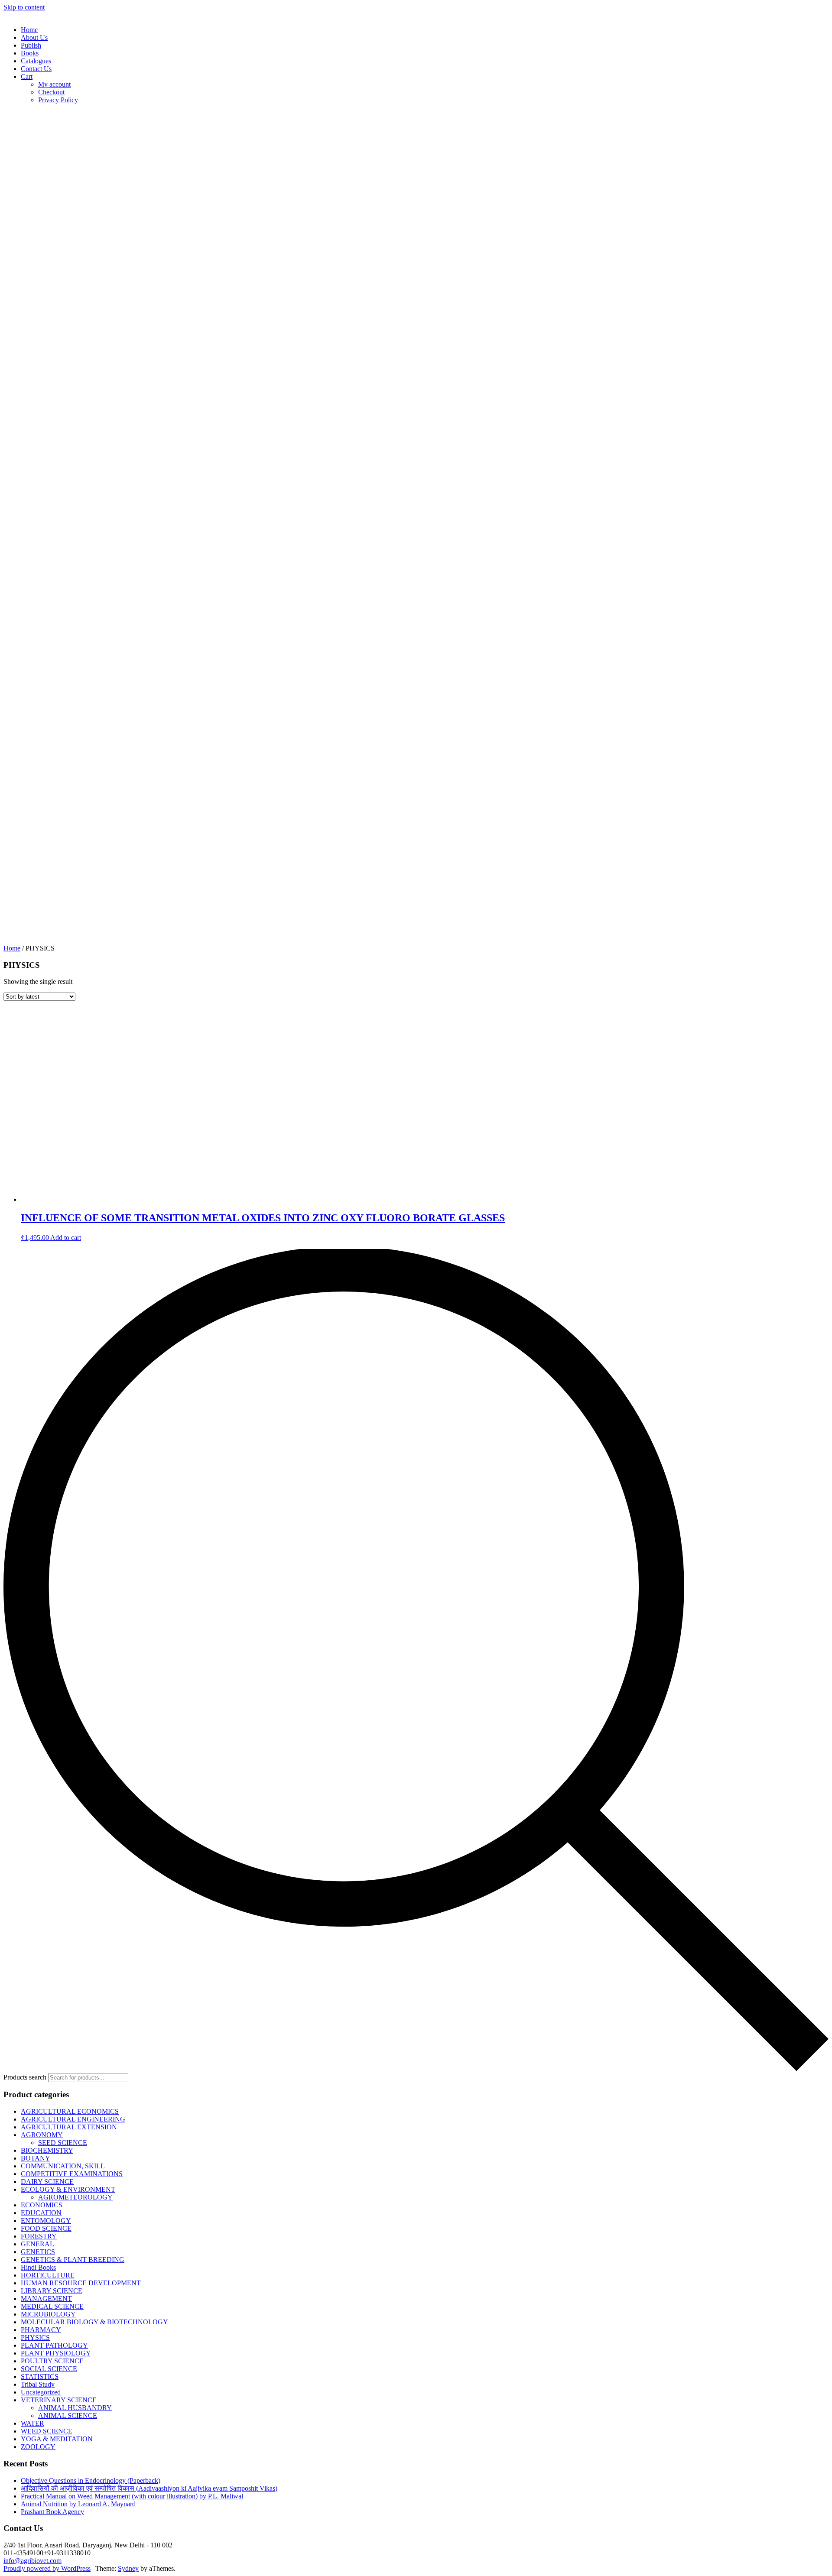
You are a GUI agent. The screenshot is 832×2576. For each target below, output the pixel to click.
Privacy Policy (58, 100)
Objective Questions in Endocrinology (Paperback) (91, 2480)
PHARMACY (41, 2330)
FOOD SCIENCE (46, 2228)
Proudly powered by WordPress (47, 2568)
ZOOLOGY (38, 2447)
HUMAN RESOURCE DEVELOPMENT (81, 2283)
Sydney (128, 2568)
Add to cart (66, 1238)
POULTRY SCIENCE (52, 2361)
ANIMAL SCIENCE (68, 2415)
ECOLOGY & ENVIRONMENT (68, 2189)
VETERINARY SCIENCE (59, 2400)
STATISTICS (40, 2376)
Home (29, 30)
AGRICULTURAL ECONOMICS (70, 2111)
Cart (27, 76)
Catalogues (36, 61)
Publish (31, 45)
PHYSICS (35, 2338)
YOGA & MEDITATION (57, 2439)
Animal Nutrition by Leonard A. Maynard (78, 2504)
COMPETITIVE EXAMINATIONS (72, 2174)
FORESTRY (39, 2236)
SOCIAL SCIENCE (49, 2369)
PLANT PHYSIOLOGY (56, 2353)
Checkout (51, 92)
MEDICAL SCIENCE (52, 2306)
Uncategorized (41, 2392)
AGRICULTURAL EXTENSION (69, 2127)
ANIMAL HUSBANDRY (75, 2408)
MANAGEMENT (46, 2299)
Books (30, 53)
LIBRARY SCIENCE (52, 2291)
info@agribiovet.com (32, 2561)
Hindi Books (38, 2267)
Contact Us (36, 69)
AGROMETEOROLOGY (75, 2197)
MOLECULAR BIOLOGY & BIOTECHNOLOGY (94, 2322)
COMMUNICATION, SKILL (63, 2166)
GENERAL (37, 2244)
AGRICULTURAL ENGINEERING (73, 2119)
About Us (34, 37)
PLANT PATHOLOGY (54, 2345)
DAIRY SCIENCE (47, 2182)
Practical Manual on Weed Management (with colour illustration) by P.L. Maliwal (132, 2496)
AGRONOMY (42, 2135)
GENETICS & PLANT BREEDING (73, 2260)
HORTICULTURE (48, 2275)
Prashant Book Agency (52, 2512)
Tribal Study (38, 2384)
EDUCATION (41, 2213)
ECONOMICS (42, 2205)
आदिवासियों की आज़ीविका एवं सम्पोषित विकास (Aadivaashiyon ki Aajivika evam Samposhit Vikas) (149, 2488)
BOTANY (36, 2158)
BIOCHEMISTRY (47, 2150)
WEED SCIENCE (47, 2431)
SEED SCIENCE (63, 2143)
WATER (32, 2423)
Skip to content (24, 7)
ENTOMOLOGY (46, 2221)
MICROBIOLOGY (48, 2314)
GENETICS (38, 2252)
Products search (25, 2077)
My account (54, 84)
